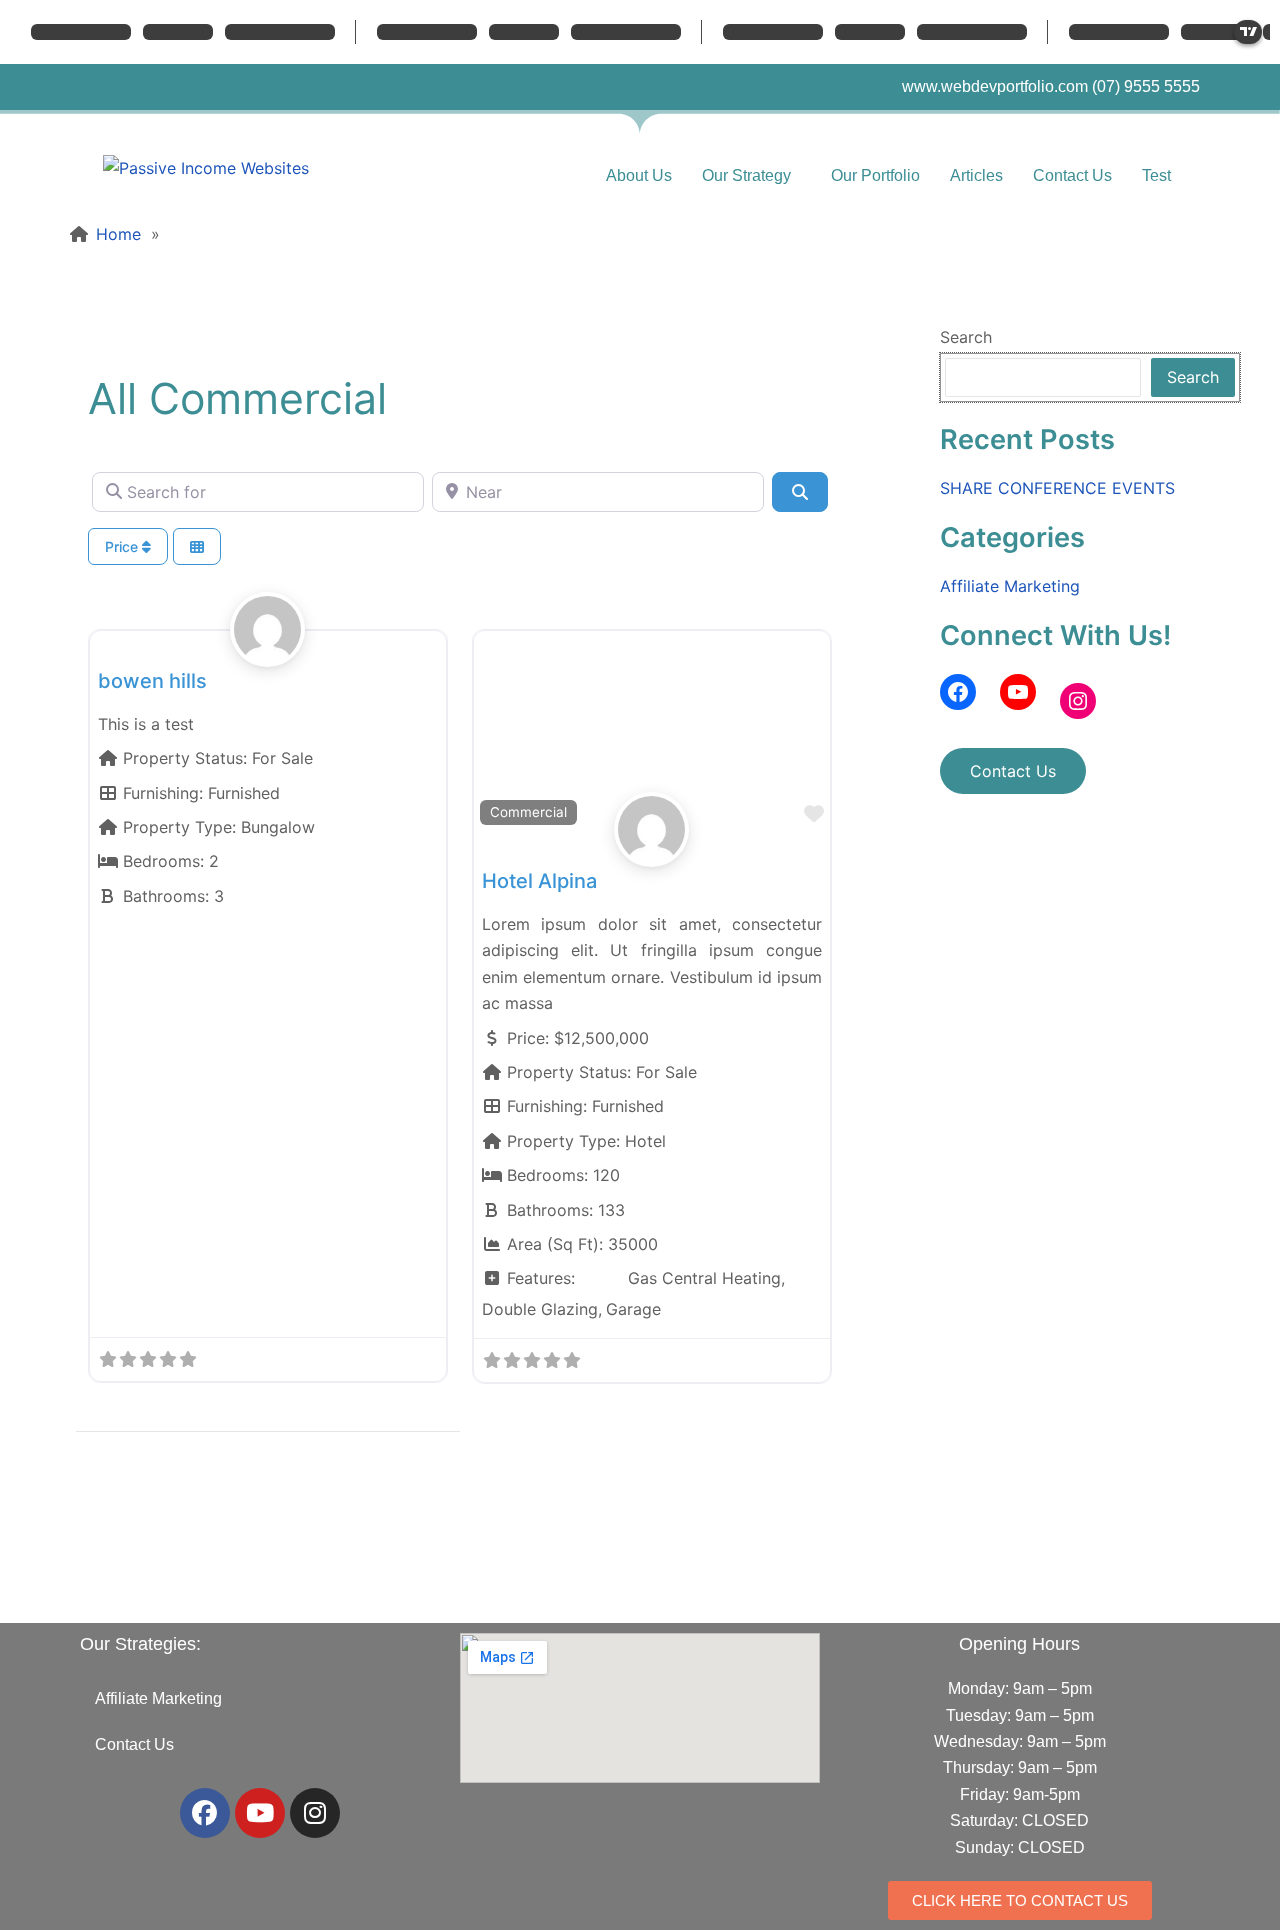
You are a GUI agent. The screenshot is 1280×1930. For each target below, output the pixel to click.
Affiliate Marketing (1010, 586)
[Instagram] (1078, 701)
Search (966, 337)
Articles (976, 175)
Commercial (528, 812)
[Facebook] (958, 692)
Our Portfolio (875, 175)
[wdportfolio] (267, 652)
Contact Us (1072, 175)
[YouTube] (1018, 692)
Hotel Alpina (539, 881)
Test (1156, 175)
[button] (751, 176)
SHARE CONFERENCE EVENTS (1057, 488)
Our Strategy (746, 175)
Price (123, 546)
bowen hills (152, 681)
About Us (639, 175)
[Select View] (197, 546)
